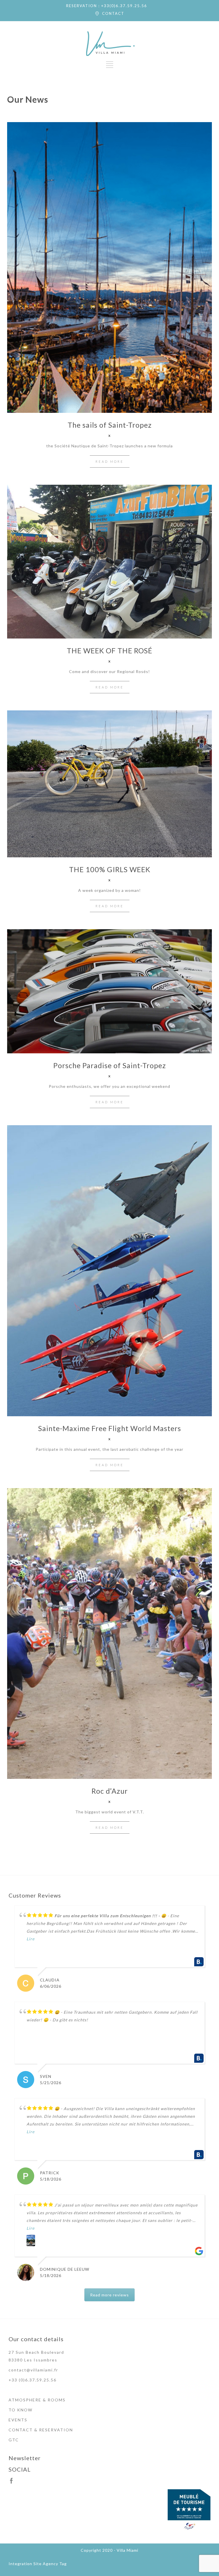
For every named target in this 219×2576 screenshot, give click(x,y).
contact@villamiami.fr (33, 2370)
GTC (14, 2440)
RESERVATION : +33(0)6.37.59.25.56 (107, 6)
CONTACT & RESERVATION (41, 2430)
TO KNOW (21, 2410)
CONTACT (113, 13)
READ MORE (110, 461)
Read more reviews (109, 2295)
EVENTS (18, 2420)
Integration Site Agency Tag (38, 2564)
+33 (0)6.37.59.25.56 (33, 2380)
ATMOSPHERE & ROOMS (37, 2400)
